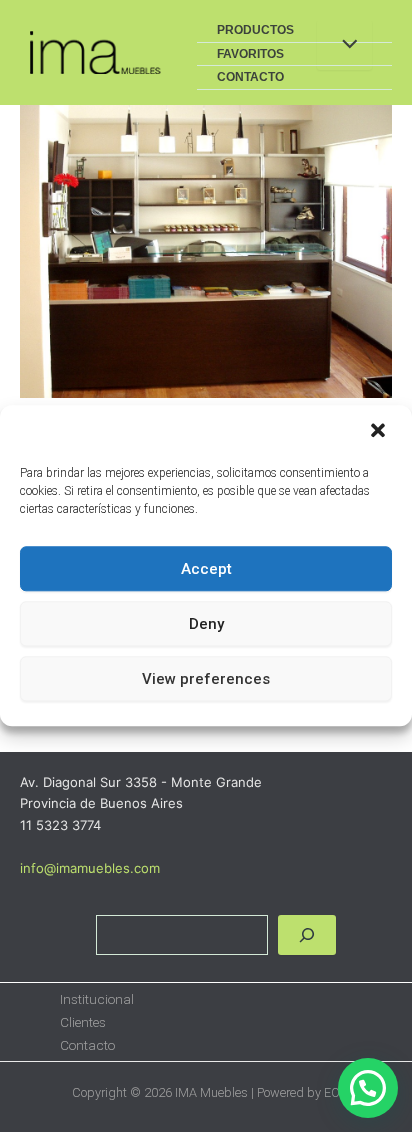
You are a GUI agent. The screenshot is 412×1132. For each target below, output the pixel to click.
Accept (206, 569)
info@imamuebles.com (90, 868)
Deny (206, 624)
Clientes (83, 1022)
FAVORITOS (250, 54)
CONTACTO (250, 77)
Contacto (87, 1045)
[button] (380, 432)
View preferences (206, 679)
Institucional (97, 999)
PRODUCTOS (255, 30)
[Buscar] (307, 935)
